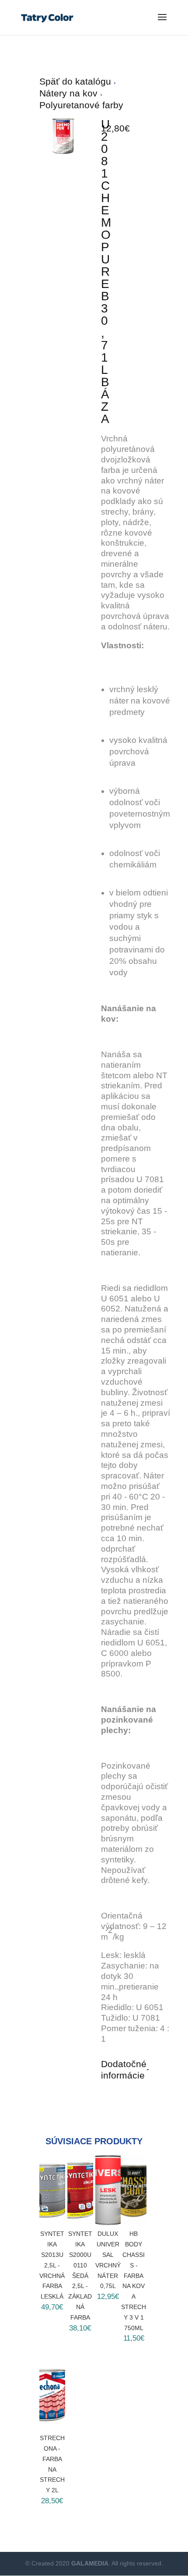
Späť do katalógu (77, 81)
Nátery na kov (70, 93)
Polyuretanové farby (81, 105)
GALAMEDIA (90, 2563)
